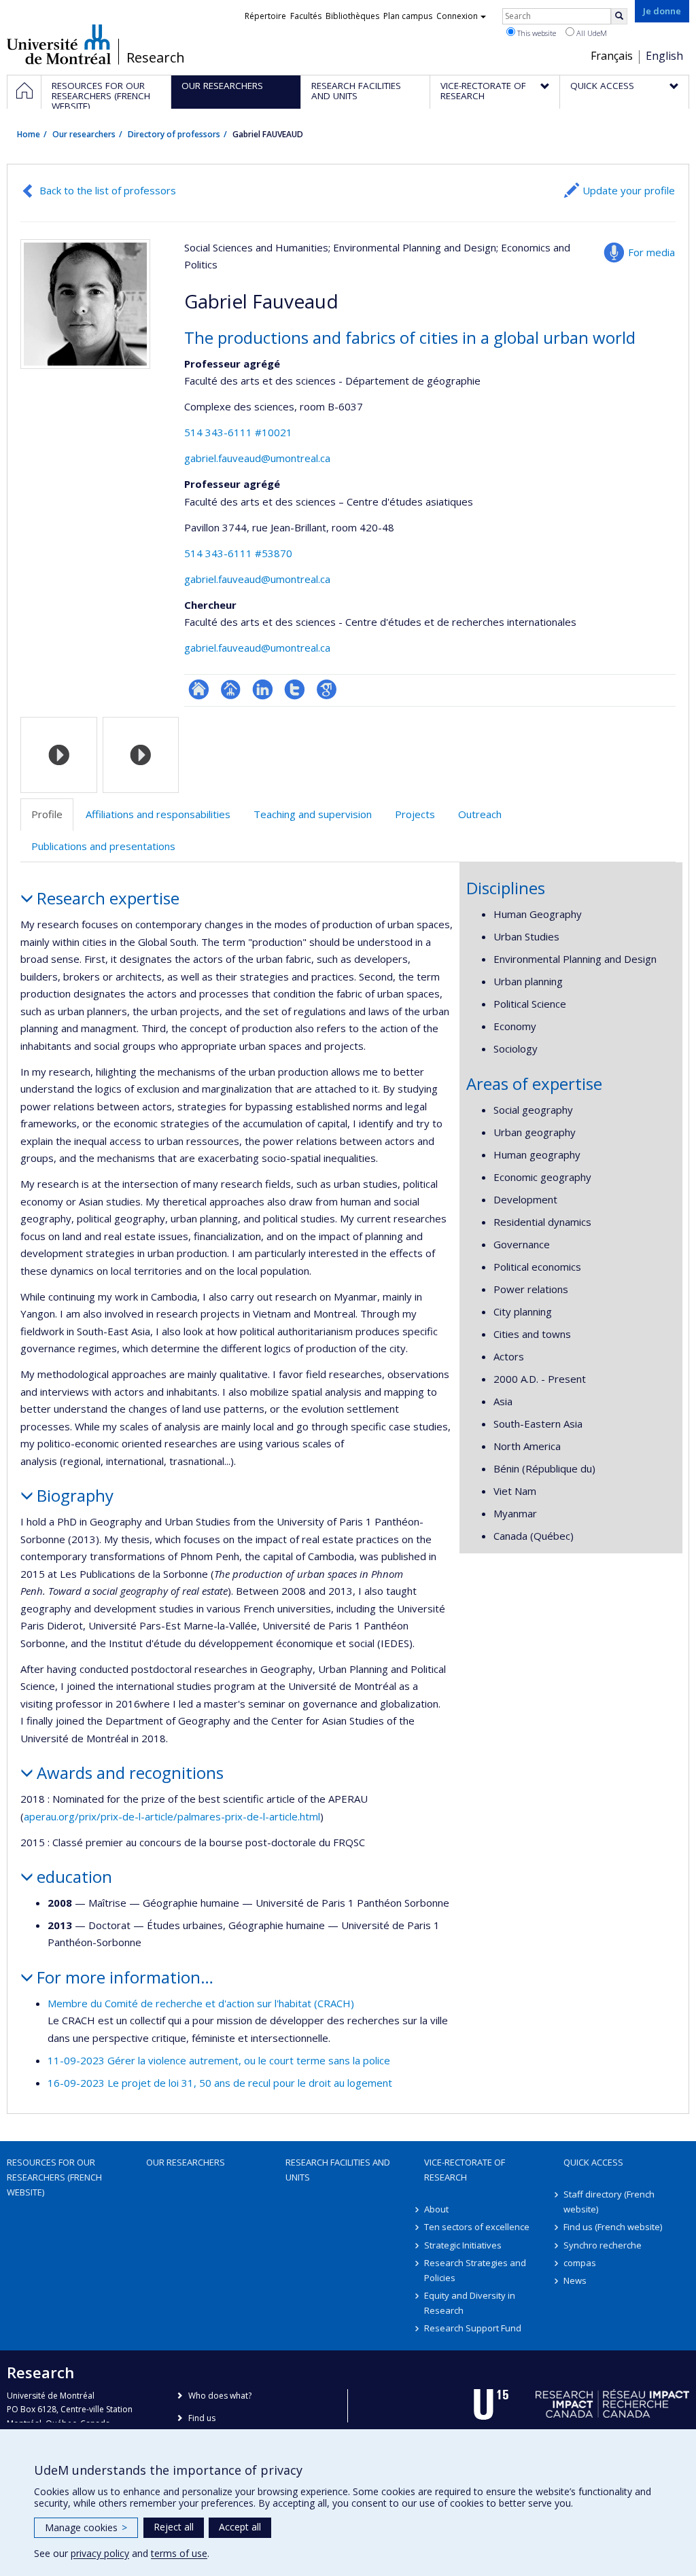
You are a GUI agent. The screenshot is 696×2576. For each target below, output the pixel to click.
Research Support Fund (473, 2328)
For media (651, 252)
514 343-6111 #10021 (238, 432)
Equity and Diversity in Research (470, 2303)
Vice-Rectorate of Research (465, 2170)
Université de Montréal (59, 44)
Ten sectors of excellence (477, 2227)
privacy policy (100, 2553)
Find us (202, 2418)
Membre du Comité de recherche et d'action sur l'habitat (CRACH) (201, 2003)
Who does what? (220, 2396)
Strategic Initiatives (463, 2245)
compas (580, 2263)
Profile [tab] (47, 814)
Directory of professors (174, 134)
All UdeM (591, 33)
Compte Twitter (295, 689)
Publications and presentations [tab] (103, 846)
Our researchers (84, 134)
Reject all (174, 2527)
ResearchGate (199, 689)
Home (29, 134)
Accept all (240, 2527)
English (664, 56)
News (575, 2280)
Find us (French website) (613, 2227)
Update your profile (629, 190)
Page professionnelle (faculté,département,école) (231, 689)
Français (612, 56)
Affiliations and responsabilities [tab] (158, 814)
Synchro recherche (603, 2245)
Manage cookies (86, 2527)
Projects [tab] (415, 814)
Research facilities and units (338, 2170)
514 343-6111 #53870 (238, 553)
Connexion (457, 16)
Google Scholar (327, 689)
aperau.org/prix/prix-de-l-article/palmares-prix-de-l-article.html (172, 1816)
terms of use (179, 2553)
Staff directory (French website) (609, 2202)
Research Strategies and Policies (475, 2270)
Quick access (593, 2162)
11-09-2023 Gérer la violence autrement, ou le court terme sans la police (219, 2060)
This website (536, 33)
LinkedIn (263, 689)
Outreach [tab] (480, 814)
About (436, 2209)
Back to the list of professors (108, 190)
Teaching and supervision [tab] (313, 814)
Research (156, 58)
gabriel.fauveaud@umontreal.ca (257, 458)
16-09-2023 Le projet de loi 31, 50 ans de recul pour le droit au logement (220, 2083)
